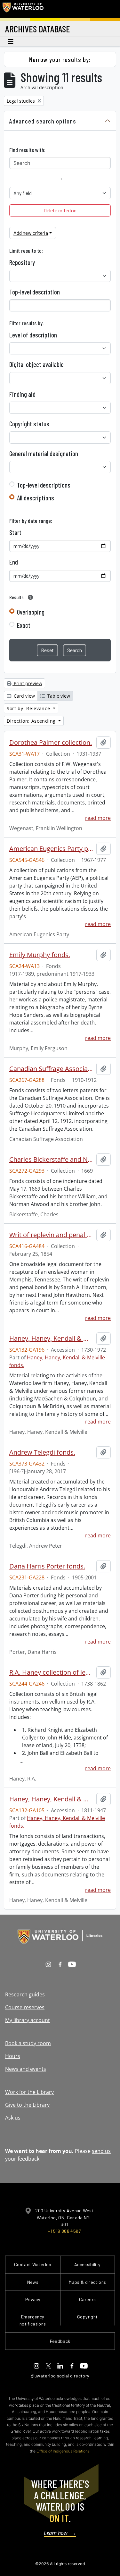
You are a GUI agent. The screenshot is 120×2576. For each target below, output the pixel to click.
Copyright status (29, 424)
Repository (22, 262)
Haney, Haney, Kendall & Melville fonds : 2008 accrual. (52, 1339)
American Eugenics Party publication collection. (52, 849)
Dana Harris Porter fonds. (47, 1566)
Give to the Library (27, 2105)
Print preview (27, 683)
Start (15, 532)
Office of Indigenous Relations (63, 2451)
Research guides (25, 1994)
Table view (58, 696)
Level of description (33, 335)
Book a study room (28, 2043)
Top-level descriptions (44, 485)
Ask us (13, 2118)
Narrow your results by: (60, 59)
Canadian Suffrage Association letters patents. (52, 1069)
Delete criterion (60, 210)
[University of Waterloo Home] (23, 9)
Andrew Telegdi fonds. (42, 1452)
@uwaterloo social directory (60, 2376)
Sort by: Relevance (29, 708)
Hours (13, 2056)
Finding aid (22, 394)
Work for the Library (29, 2092)
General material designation (44, 454)
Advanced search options (43, 121)
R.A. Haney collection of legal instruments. (52, 1672)
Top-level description (35, 292)
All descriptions (36, 498)
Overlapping (31, 612)
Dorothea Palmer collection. (51, 743)
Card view (24, 696)
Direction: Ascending (32, 721)
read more (98, 818)
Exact (24, 625)
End (14, 562)
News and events (26, 2069)
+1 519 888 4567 (64, 2231)
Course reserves (25, 2007)
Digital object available (36, 364)
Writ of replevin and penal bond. (52, 1235)
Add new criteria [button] (31, 233)
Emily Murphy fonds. (40, 955)
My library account (28, 2020)
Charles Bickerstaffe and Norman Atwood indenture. (52, 1160)
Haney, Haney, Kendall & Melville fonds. (52, 1799)
